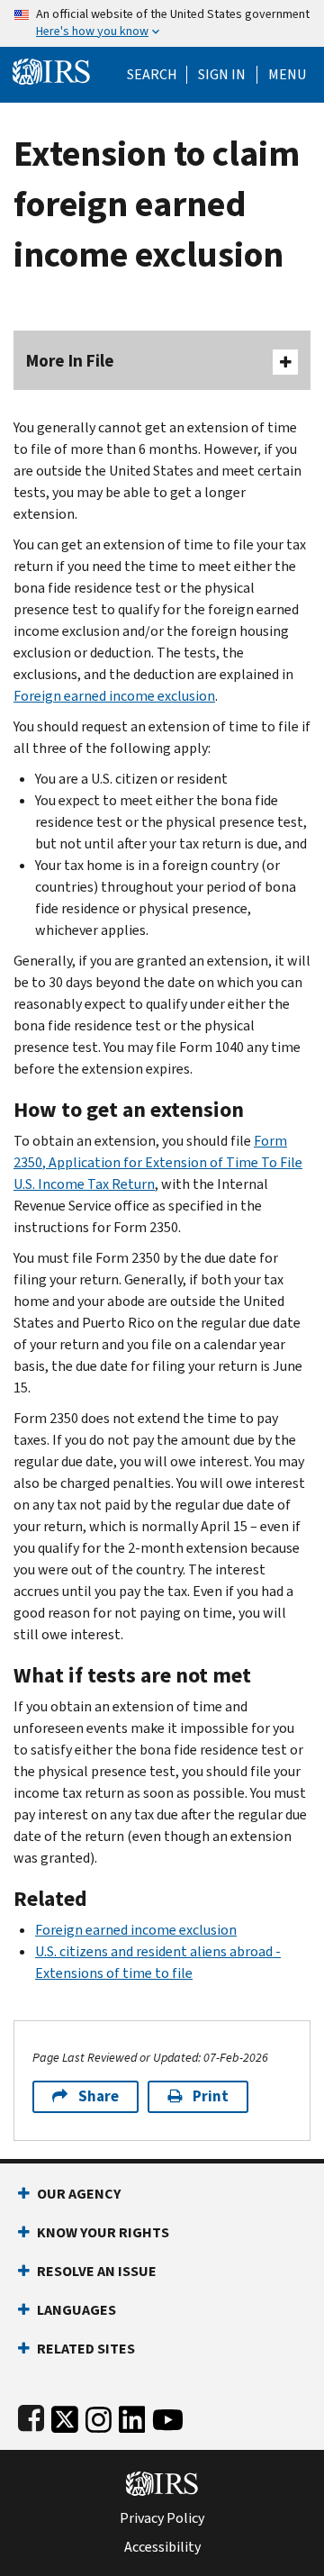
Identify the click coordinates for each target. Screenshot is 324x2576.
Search (152, 75)
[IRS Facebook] (31, 2416)
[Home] (51, 70)
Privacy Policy (162, 2518)
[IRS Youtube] (168, 2416)
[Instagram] (99, 2416)
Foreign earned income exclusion (114, 696)
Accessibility (162, 2547)
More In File (70, 361)
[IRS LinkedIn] (132, 2416)
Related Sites (86, 2349)
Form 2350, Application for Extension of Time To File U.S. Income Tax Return (158, 1162)
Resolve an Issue (97, 2271)
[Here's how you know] (162, 23)
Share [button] (99, 2096)
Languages (76, 2310)
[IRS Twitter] (65, 2416)
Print (211, 2096)
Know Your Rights (103, 2232)
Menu (287, 75)
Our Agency (79, 2194)
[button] (222, 75)
